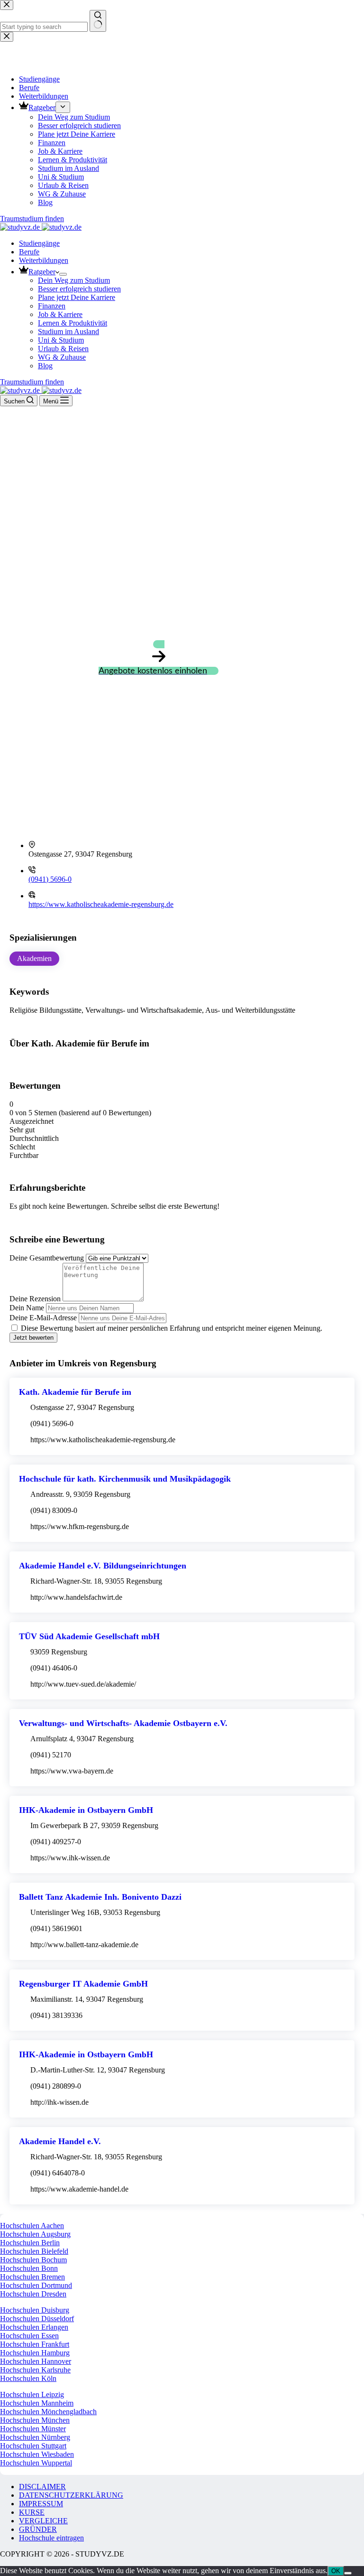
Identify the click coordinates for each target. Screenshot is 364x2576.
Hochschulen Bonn (29, 2268)
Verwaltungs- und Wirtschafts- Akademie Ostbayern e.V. (123, 1723)
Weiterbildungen (44, 260)
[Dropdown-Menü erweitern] (63, 274)
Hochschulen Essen (29, 2336)
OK (336, 2571)
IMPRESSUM (41, 2504)
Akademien (34, 958)
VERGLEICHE (43, 2521)
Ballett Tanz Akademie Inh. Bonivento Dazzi (100, 1897)
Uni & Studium (61, 340)
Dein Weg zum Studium (74, 280)
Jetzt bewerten (33, 1338)
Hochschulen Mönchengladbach (48, 2412)
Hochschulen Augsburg (35, 2234)
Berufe (29, 252)
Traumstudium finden (32, 382)
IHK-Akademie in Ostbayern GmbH (86, 1810)
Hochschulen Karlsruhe (35, 2370)
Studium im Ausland (68, 331)
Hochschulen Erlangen (34, 2327)
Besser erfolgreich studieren (79, 289)
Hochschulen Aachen (32, 2226)
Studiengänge (39, 243)
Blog (45, 366)
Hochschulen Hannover (36, 2361)
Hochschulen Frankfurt (35, 2344)
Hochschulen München (35, 2420)
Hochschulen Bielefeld (34, 2251)
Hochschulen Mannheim (37, 2403)
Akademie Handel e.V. (60, 2141)
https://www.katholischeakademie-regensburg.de (101, 904)
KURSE (32, 2512)
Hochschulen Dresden (33, 2294)
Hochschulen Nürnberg (35, 2437)
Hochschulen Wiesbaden (37, 2454)
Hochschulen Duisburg (35, 2310)
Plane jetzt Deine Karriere (77, 297)
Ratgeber (42, 272)
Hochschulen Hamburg (35, 2353)
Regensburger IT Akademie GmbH (83, 1984)
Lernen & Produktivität (73, 323)
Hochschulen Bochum (33, 2260)
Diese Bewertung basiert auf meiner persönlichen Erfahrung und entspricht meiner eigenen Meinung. (172, 1328)
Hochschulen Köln (28, 2378)
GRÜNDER (38, 2529)
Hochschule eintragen (51, 2538)
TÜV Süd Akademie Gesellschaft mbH (89, 1636)
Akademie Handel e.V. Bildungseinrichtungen (103, 1566)
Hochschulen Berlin (30, 2243)
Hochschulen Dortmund (36, 2285)
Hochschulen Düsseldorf (37, 2319)
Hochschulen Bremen (32, 2277)
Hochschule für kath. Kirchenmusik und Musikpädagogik (125, 1479)
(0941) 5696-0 (50, 879)
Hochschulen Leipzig (32, 2394)
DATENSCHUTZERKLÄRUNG (71, 2495)
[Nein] (348, 2573)
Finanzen (52, 306)
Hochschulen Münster (33, 2429)
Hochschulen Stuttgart (33, 2446)
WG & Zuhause (62, 357)
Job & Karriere (60, 314)
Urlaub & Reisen (63, 349)
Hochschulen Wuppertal (36, 2463)
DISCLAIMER (42, 2487)
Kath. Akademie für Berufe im (75, 1392)
